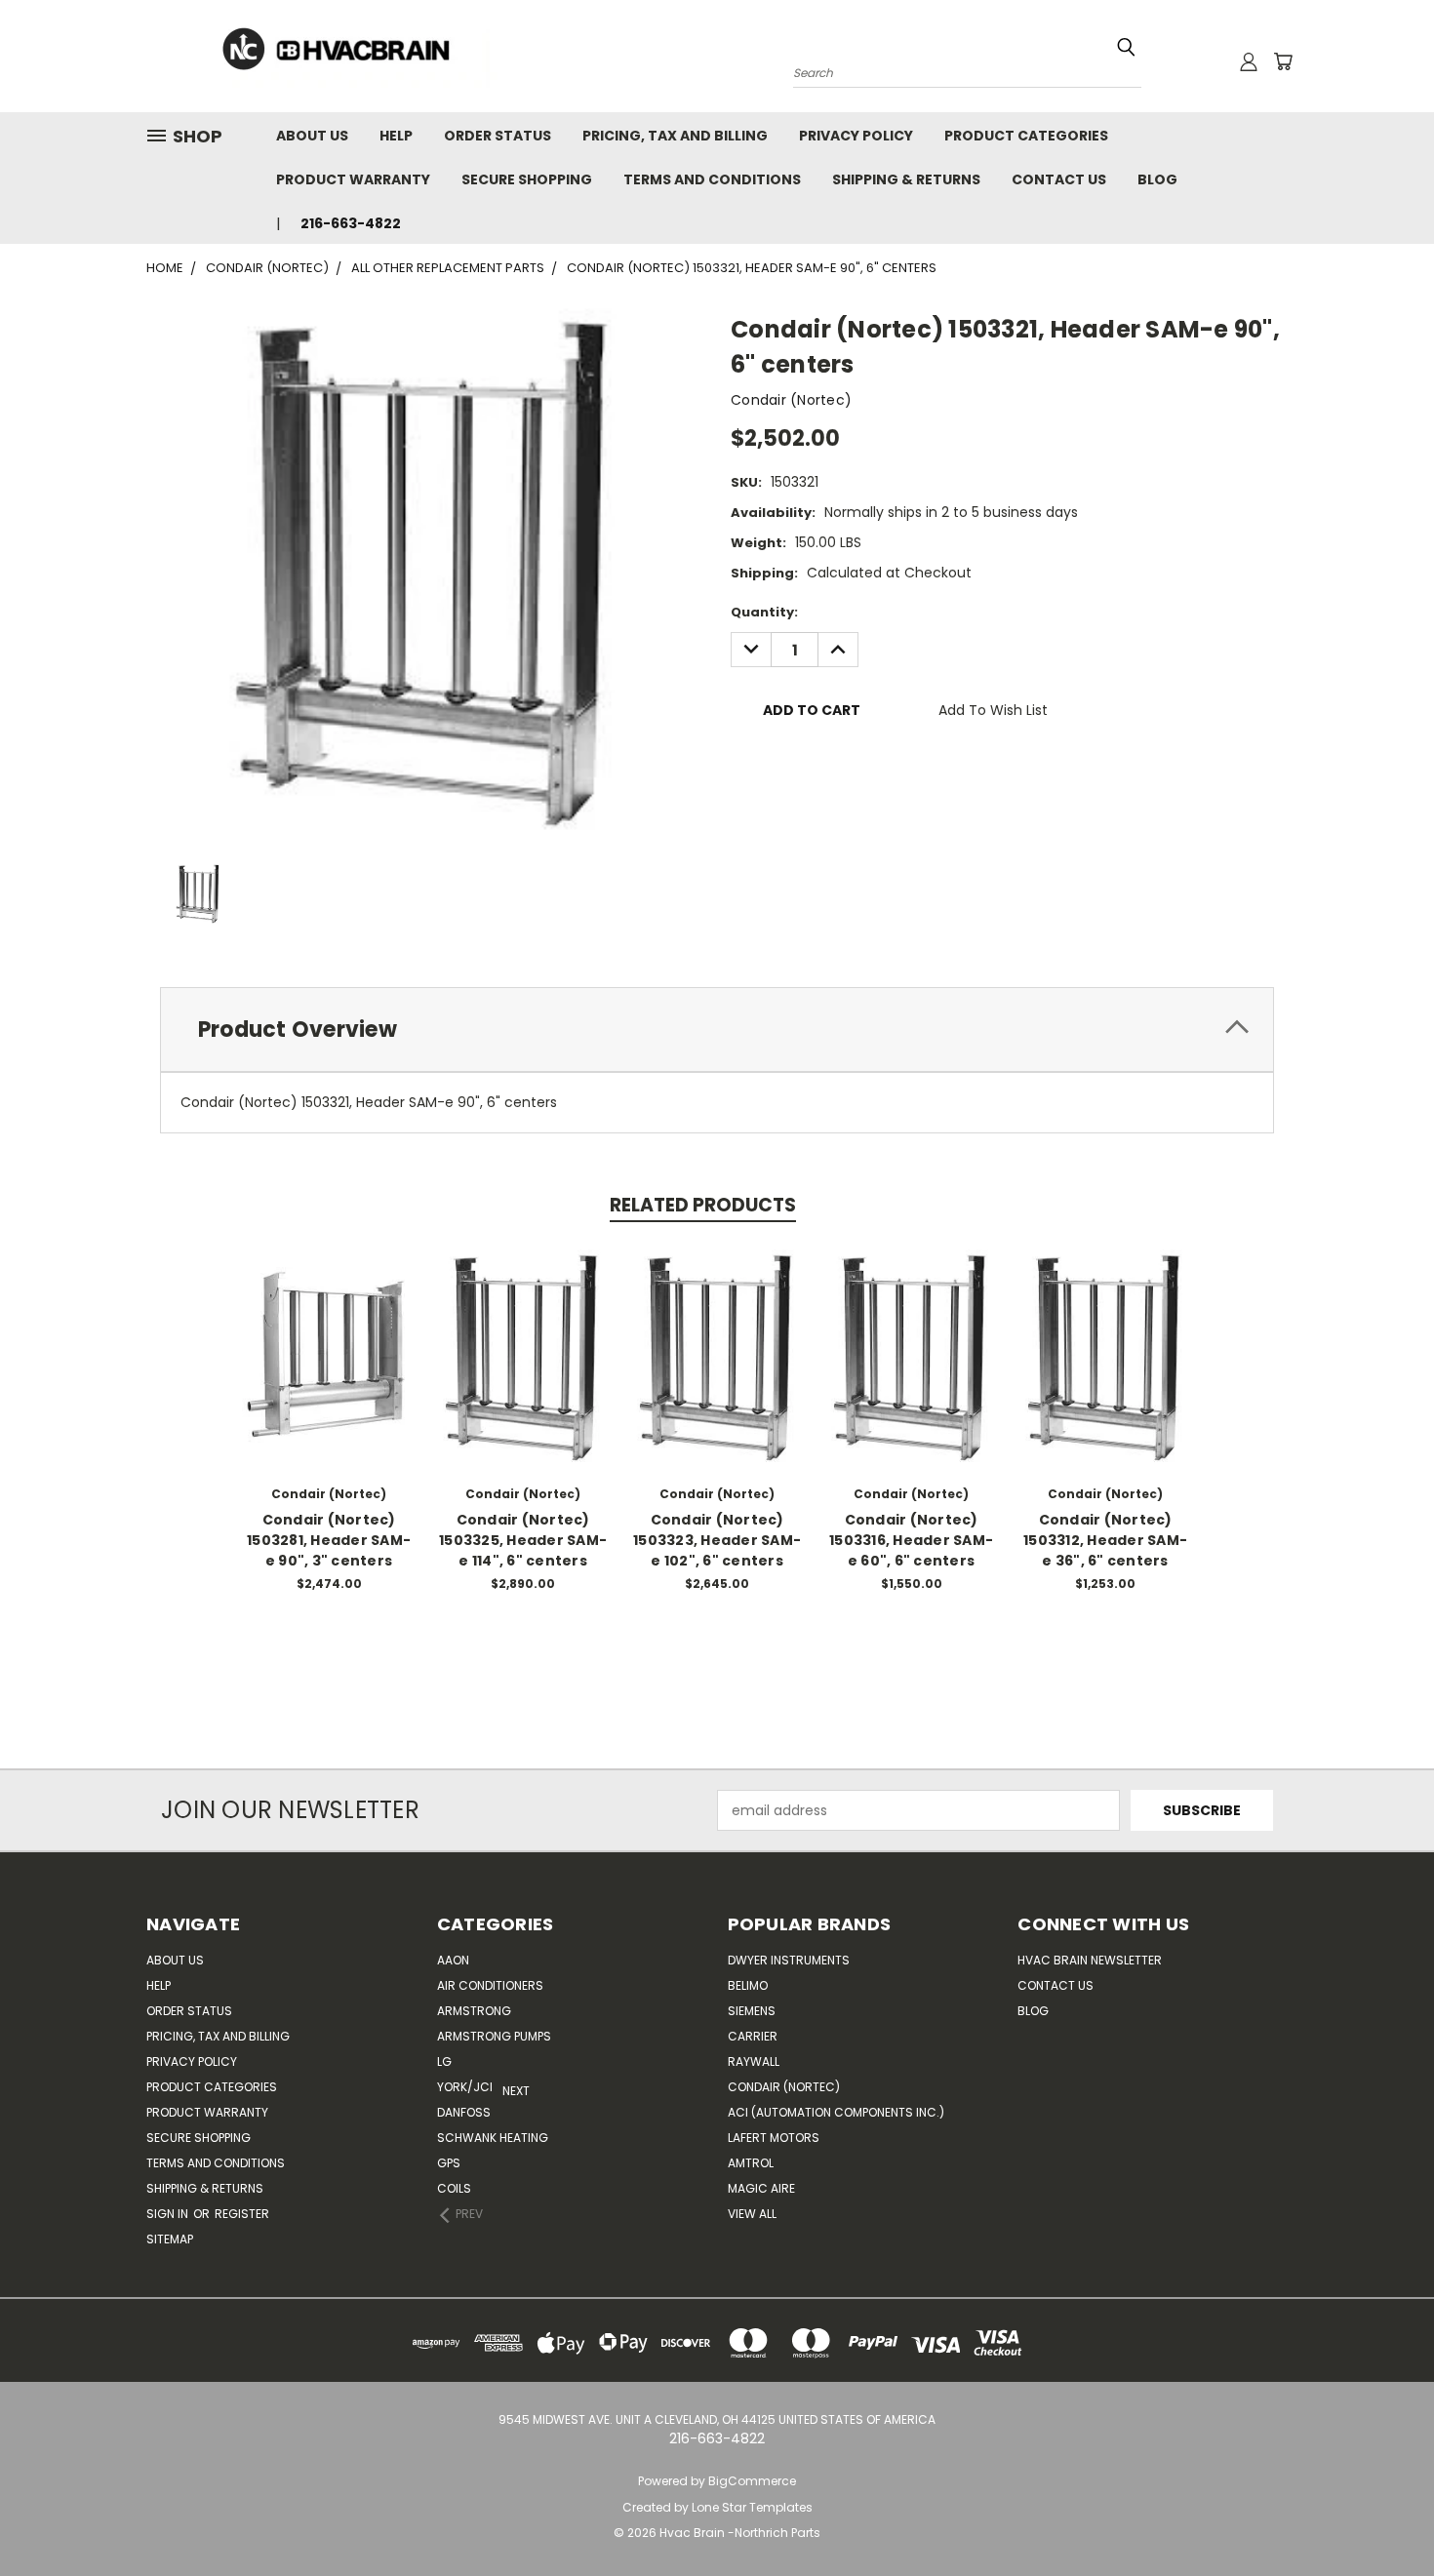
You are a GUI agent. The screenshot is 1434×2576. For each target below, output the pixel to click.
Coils (454, 2188)
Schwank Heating (493, 2138)
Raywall (754, 2061)
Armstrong (474, 2011)
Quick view (329, 1335)
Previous (1383, 2515)
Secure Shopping (527, 179)
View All (752, 2214)
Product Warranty (353, 179)
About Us (312, 136)
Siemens (752, 2011)
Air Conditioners (490, 1985)
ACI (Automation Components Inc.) (836, 2112)
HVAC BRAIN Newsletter (1090, 1960)
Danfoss (464, 2112)
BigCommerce (752, 2481)
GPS (449, 2163)
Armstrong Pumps (494, 2036)
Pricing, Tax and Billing (675, 136)
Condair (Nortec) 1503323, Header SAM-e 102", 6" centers (717, 1540)
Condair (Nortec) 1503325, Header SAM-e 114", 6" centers (523, 1540)
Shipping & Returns (906, 179)
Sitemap (170, 2239)
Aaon (453, 1960)
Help (396, 136)
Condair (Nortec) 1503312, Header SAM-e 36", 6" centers (1105, 1540)
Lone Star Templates (752, 2507)
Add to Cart (329, 1371)
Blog (1157, 179)
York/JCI (465, 2087)
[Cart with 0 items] (1283, 61)
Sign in (169, 2214)
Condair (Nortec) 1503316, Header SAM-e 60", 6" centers (911, 1540)
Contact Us (1059, 179)
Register (242, 2214)
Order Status (498, 136)
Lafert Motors (774, 2138)
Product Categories (1026, 136)
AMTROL (751, 2163)
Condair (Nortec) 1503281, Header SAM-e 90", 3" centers (329, 1540)
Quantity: (764, 612)
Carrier (753, 2036)
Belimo (748, 1985)
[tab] (717, 1030)
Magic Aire (761, 2188)
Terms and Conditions (712, 179)
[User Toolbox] (1249, 61)
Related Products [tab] (703, 1205)
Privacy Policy (856, 136)
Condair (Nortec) (784, 2087)
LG (444, 2061)
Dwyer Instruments (789, 1960)
